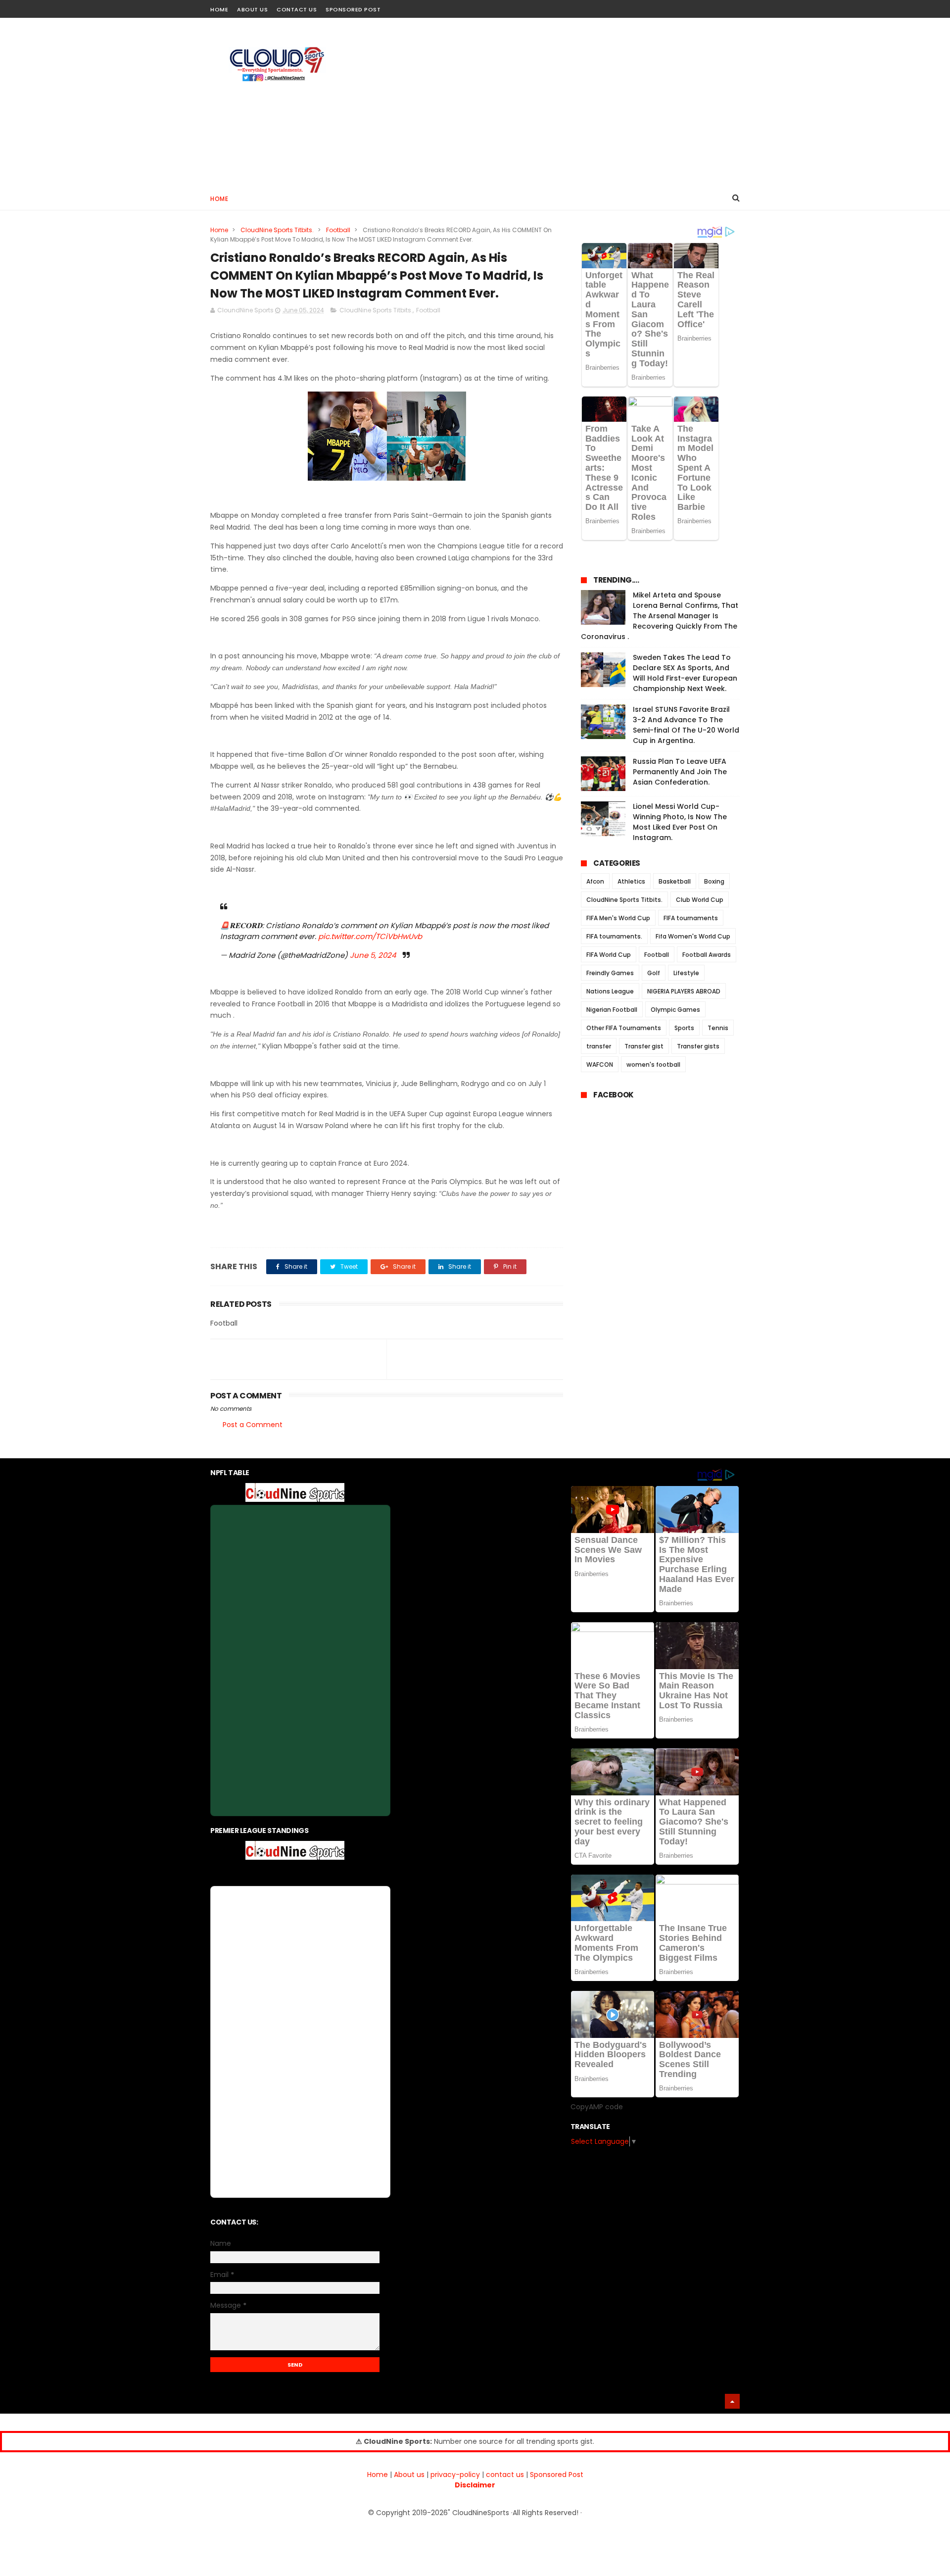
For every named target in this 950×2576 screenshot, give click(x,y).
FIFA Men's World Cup (618, 918)
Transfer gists (698, 1046)
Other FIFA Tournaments (624, 1028)
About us (409, 2475)
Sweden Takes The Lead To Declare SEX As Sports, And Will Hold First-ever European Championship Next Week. (685, 673)
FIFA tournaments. (614, 936)
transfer (599, 1046)
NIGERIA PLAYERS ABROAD (684, 991)
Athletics (631, 881)
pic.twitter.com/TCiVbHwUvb (370, 936)
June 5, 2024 (373, 955)
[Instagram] (716, 6)
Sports (684, 1028)
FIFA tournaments (691, 918)
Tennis (718, 1028)
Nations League (610, 991)
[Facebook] (699, 6)
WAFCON (600, 1065)
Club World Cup (700, 900)
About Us (252, 9)
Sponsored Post (353, 9)
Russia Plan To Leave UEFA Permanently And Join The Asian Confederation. (680, 772)
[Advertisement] (560, 102)
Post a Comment (253, 1425)
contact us (505, 2475)
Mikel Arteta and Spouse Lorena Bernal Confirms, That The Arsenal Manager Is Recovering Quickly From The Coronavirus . (660, 616)
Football (338, 230)
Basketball (675, 881)
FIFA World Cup (609, 955)
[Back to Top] (732, 2401)
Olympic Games (675, 1010)
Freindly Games (610, 973)
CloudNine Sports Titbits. (277, 230)
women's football (653, 1065)
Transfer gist (644, 1046)
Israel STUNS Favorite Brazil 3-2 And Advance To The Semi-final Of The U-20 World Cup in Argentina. (686, 725)
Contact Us (297, 9)
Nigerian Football (612, 1010)
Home (219, 9)
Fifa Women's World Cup (693, 936)
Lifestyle (686, 973)
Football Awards (707, 955)
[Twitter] (734, 6)
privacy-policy (455, 2475)
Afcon (595, 881)
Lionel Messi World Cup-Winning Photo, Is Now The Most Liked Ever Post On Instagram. (680, 822)
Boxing (714, 881)
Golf (654, 973)
